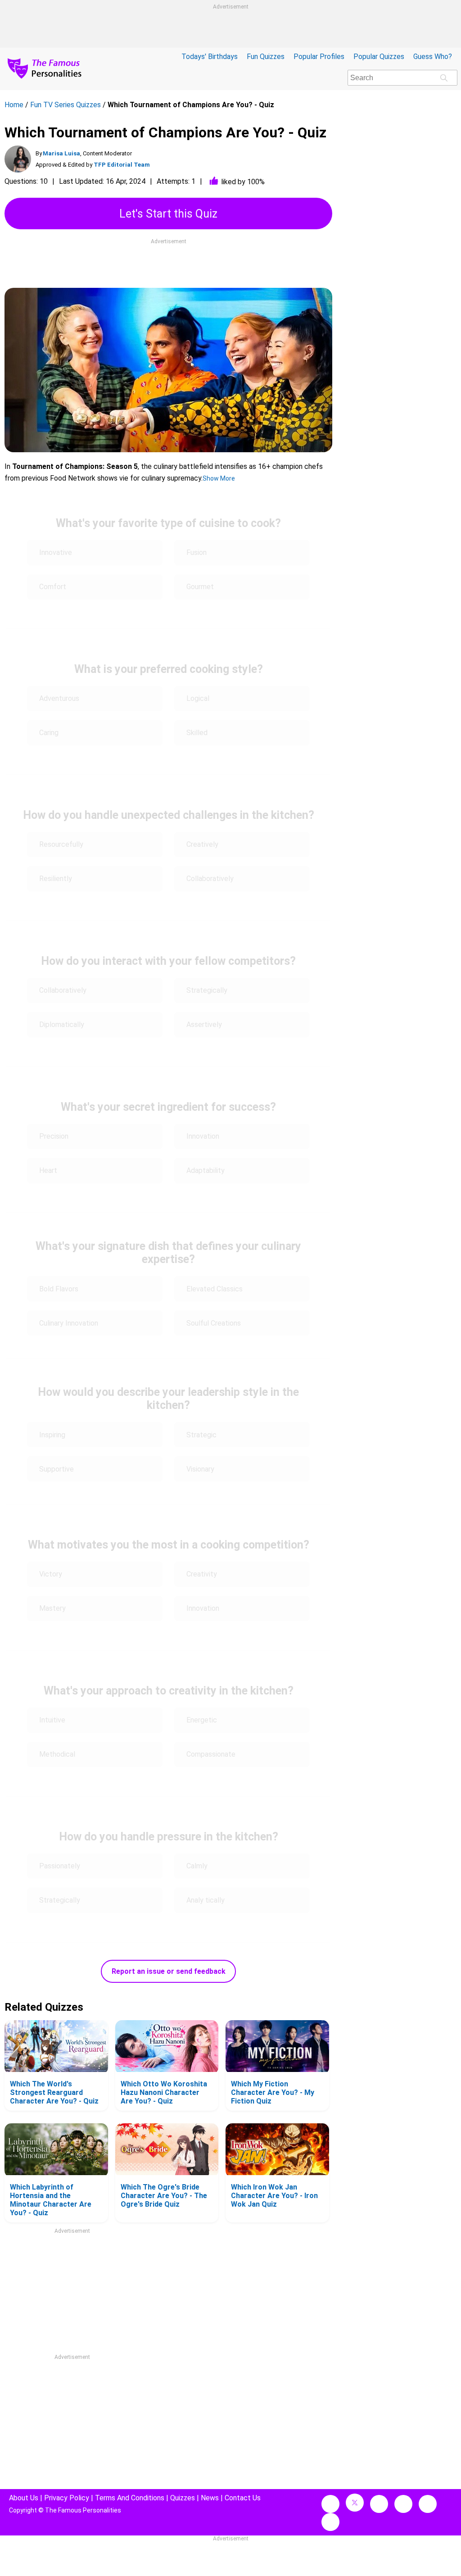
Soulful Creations (214, 1323)
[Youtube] (330, 2522)
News (210, 2498)
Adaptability (206, 1170)
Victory (51, 1574)
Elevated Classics (215, 1289)
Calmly (197, 1866)
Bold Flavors (59, 1289)
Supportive (56, 1469)
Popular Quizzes (379, 57)
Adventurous (59, 698)
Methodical (57, 1754)
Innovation (203, 1136)
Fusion (197, 552)
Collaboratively (210, 879)
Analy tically (206, 1900)
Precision (54, 1136)
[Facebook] (330, 2504)
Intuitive (52, 1720)
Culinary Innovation (69, 1323)
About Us (24, 2498)
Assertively (204, 1024)
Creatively (202, 844)
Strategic (202, 1435)
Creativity (203, 1574)
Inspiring (52, 1435)
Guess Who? (433, 57)
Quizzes (183, 2498)
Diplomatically (62, 1024)
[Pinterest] (428, 2504)
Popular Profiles (319, 57)
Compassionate (211, 1754)
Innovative (56, 552)
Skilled (197, 733)
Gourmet (200, 587)
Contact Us (243, 2498)
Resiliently (56, 879)
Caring (50, 733)
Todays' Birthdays (210, 57)
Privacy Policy (67, 2498)
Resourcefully (61, 844)
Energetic (202, 1720)
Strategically (207, 990)
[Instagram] (379, 2504)
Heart (48, 1170)
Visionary (200, 1469)
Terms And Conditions (130, 2498)
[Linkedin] (403, 2504)
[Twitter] (355, 2503)
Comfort (54, 587)
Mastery (52, 1608)
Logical (198, 698)
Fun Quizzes (266, 57)
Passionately (60, 1866)
